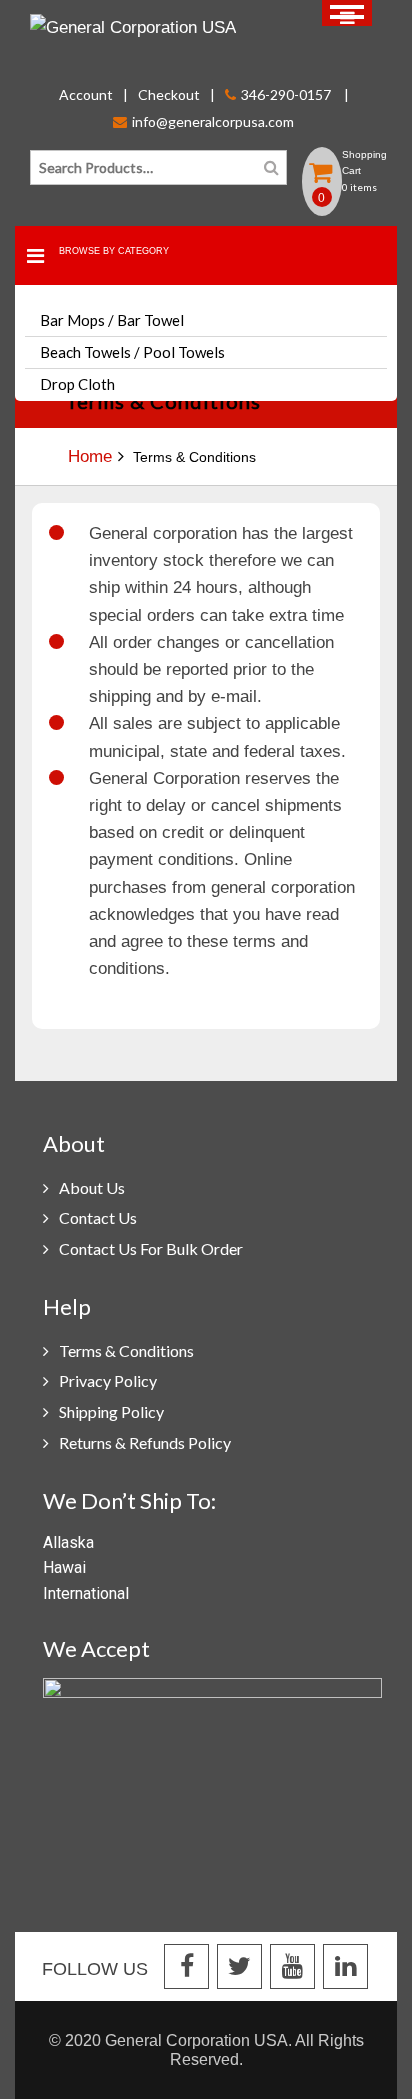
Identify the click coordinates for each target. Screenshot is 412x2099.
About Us (92, 1187)
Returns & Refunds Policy (145, 1442)
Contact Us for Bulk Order (151, 1248)
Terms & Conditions (126, 1350)
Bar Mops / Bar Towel (112, 320)
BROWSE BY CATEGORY (114, 251)
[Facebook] (187, 1968)
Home (90, 456)
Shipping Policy (111, 1411)
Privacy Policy (108, 1380)
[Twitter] (239, 1968)
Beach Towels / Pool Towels (132, 352)
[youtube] (292, 1968)
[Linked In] (345, 1968)
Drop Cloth (77, 384)
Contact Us (98, 1217)
